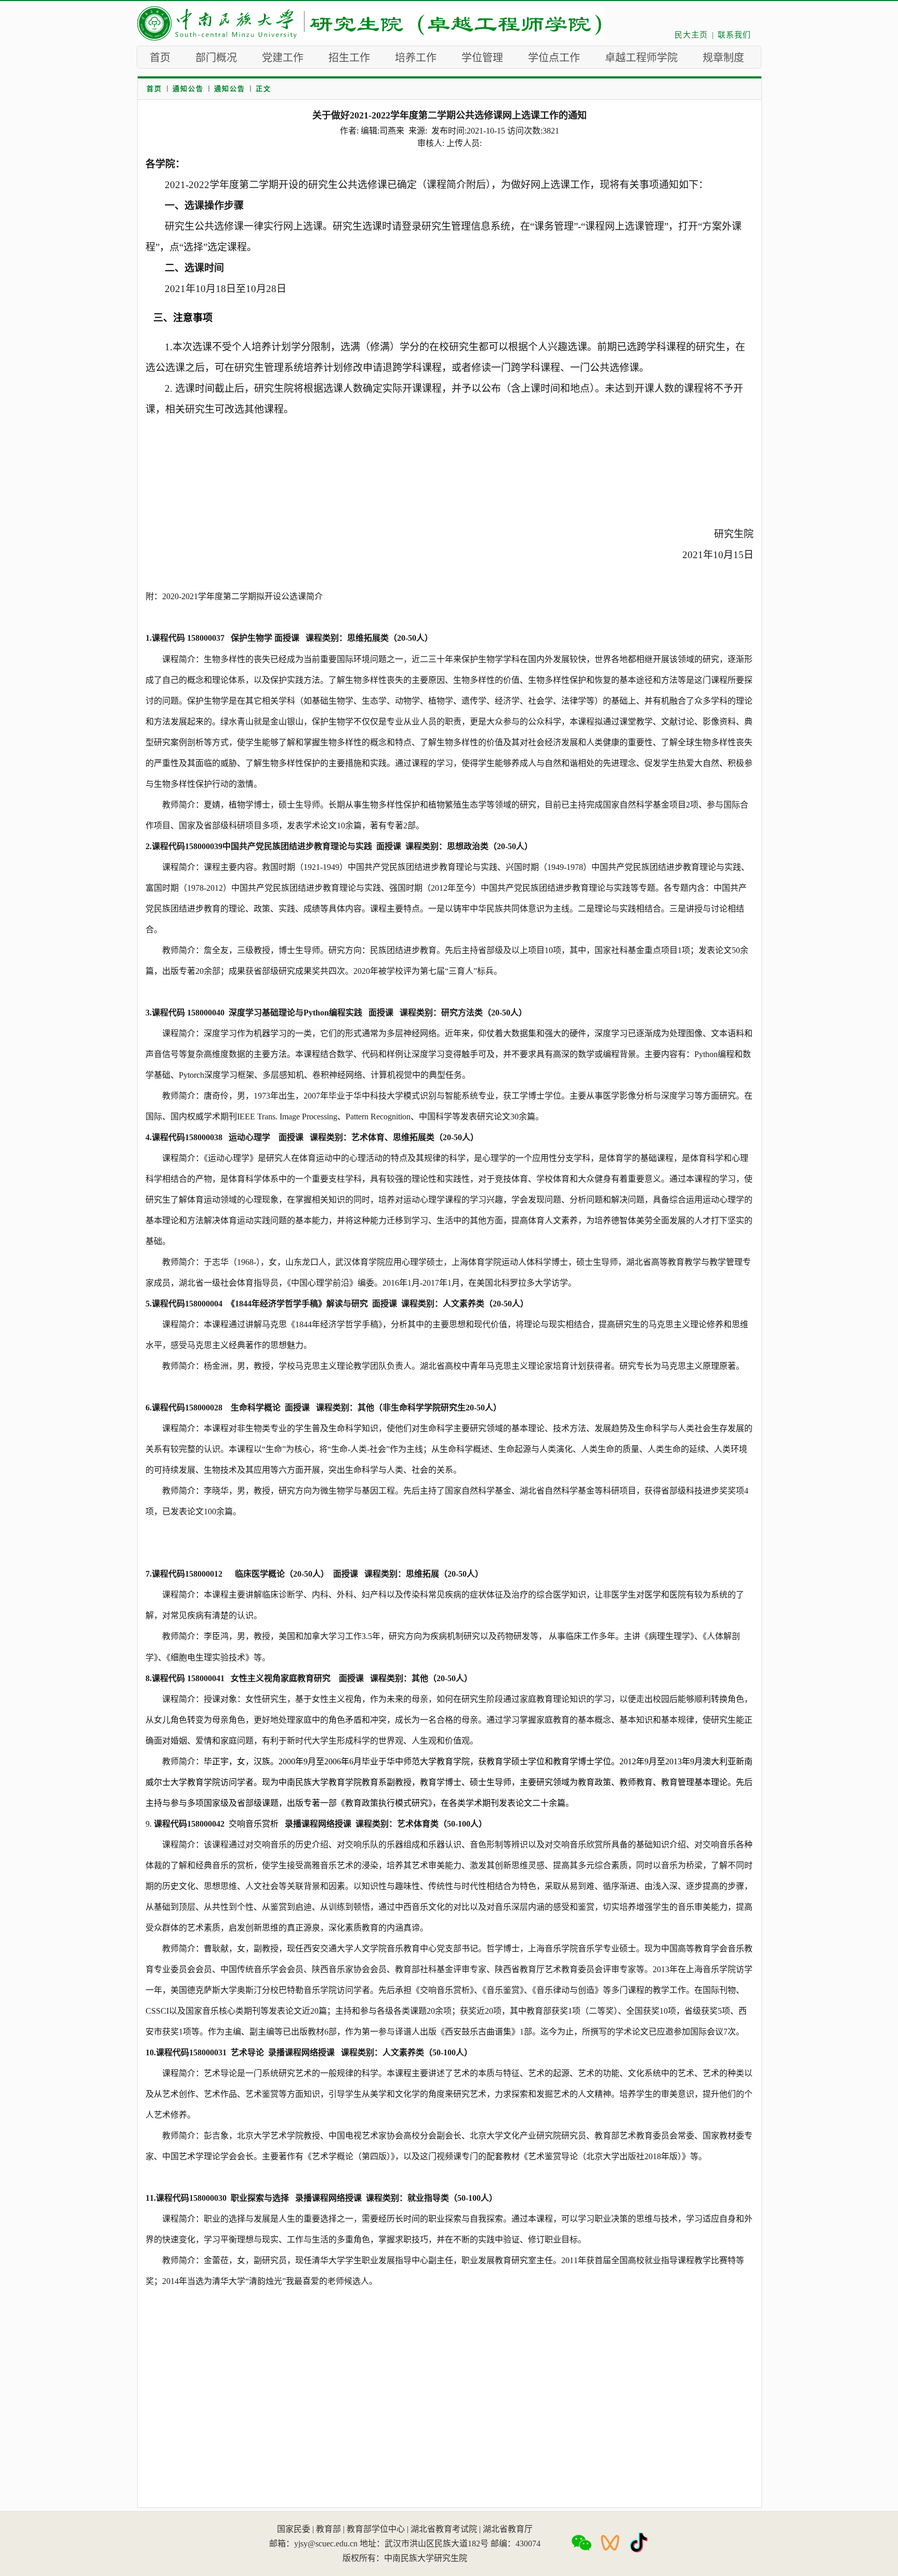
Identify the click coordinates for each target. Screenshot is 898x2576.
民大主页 (691, 35)
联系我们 (734, 35)
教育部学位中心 (376, 2529)
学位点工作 (554, 58)
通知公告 (188, 89)
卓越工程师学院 (641, 58)
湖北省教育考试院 (444, 2529)
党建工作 (283, 58)
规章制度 (723, 58)
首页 (160, 58)
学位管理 (482, 58)
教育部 (328, 2529)
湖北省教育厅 (508, 2529)
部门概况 (216, 58)
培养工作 (416, 58)
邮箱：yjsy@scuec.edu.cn (313, 2544)
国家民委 (294, 2529)
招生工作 (349, 58)
